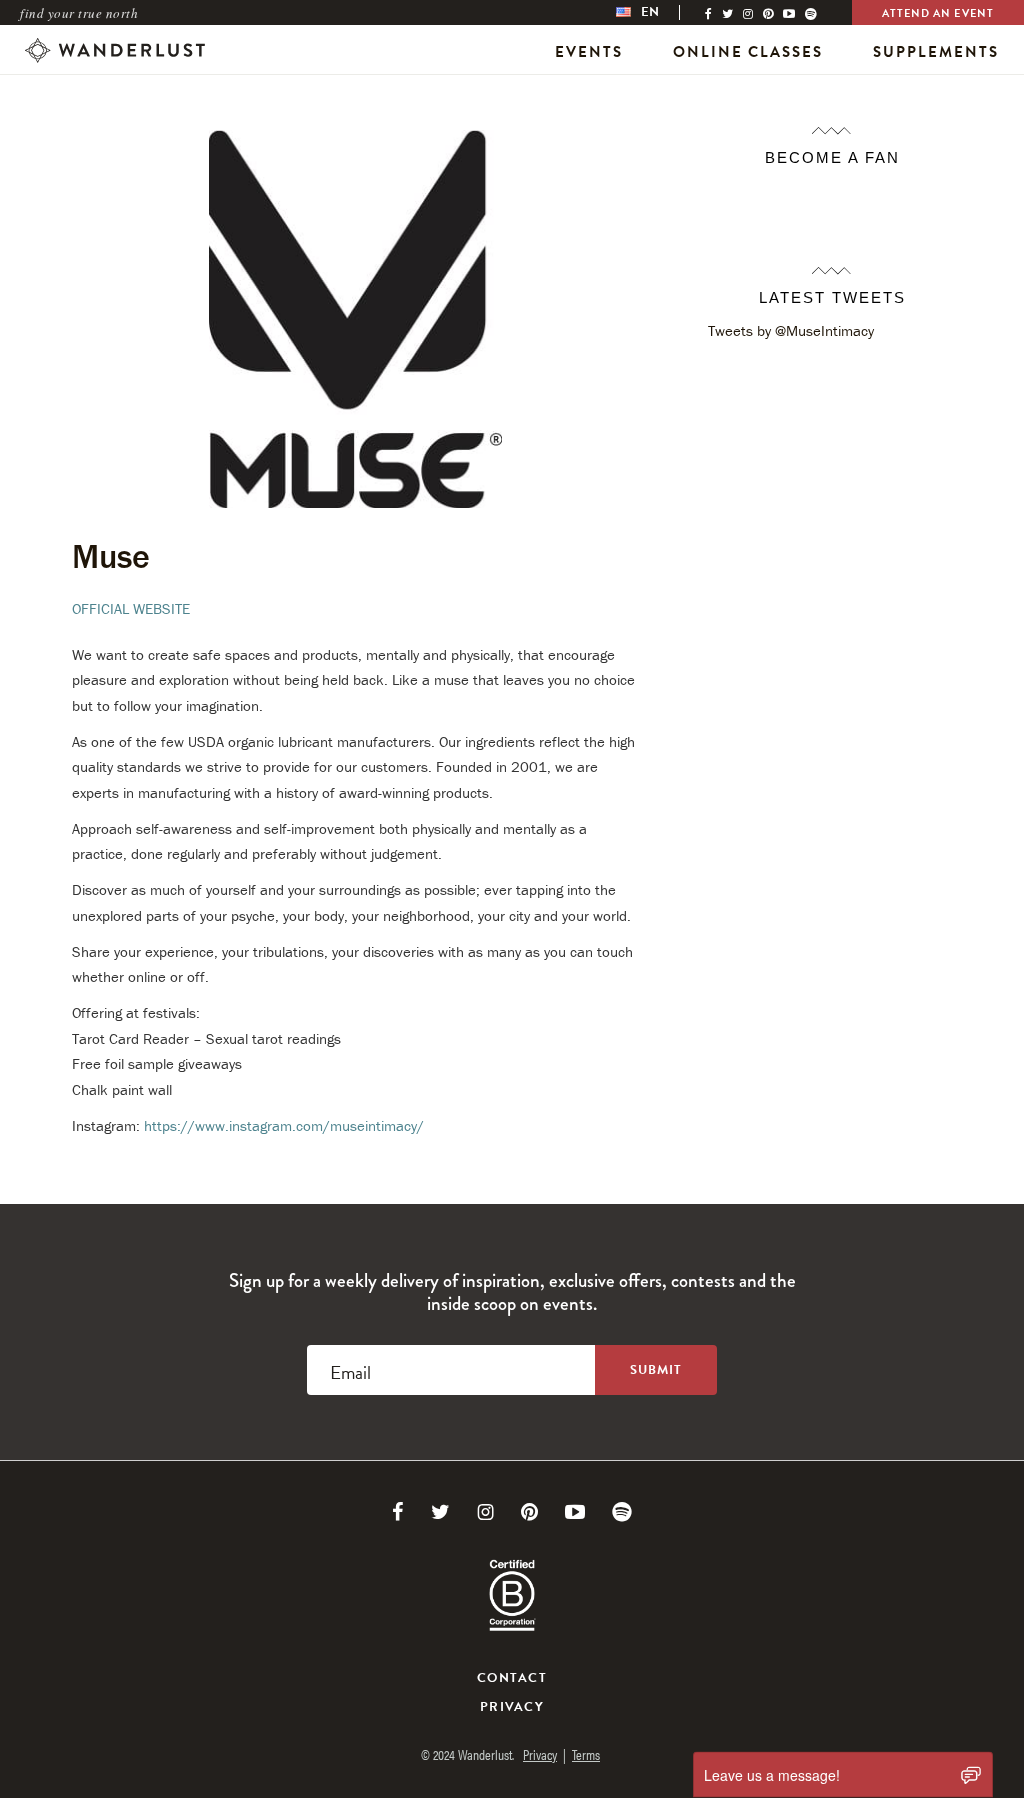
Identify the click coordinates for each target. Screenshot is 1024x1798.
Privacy (512, 1707)
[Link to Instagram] (485, 1512)
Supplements (936, 52)
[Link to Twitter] (440, 1512)
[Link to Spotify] (622, 1512)
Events (589, 52)
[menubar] (658, 12)
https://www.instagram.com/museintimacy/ (284, 1125)
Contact (512, 1678)
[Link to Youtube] (575, 1512)
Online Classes (748, 52)
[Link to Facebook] (398, 1512)
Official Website (131, 608)
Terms (586, 1754)
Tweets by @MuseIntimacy (791, 330)
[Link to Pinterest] (529, 1512)
